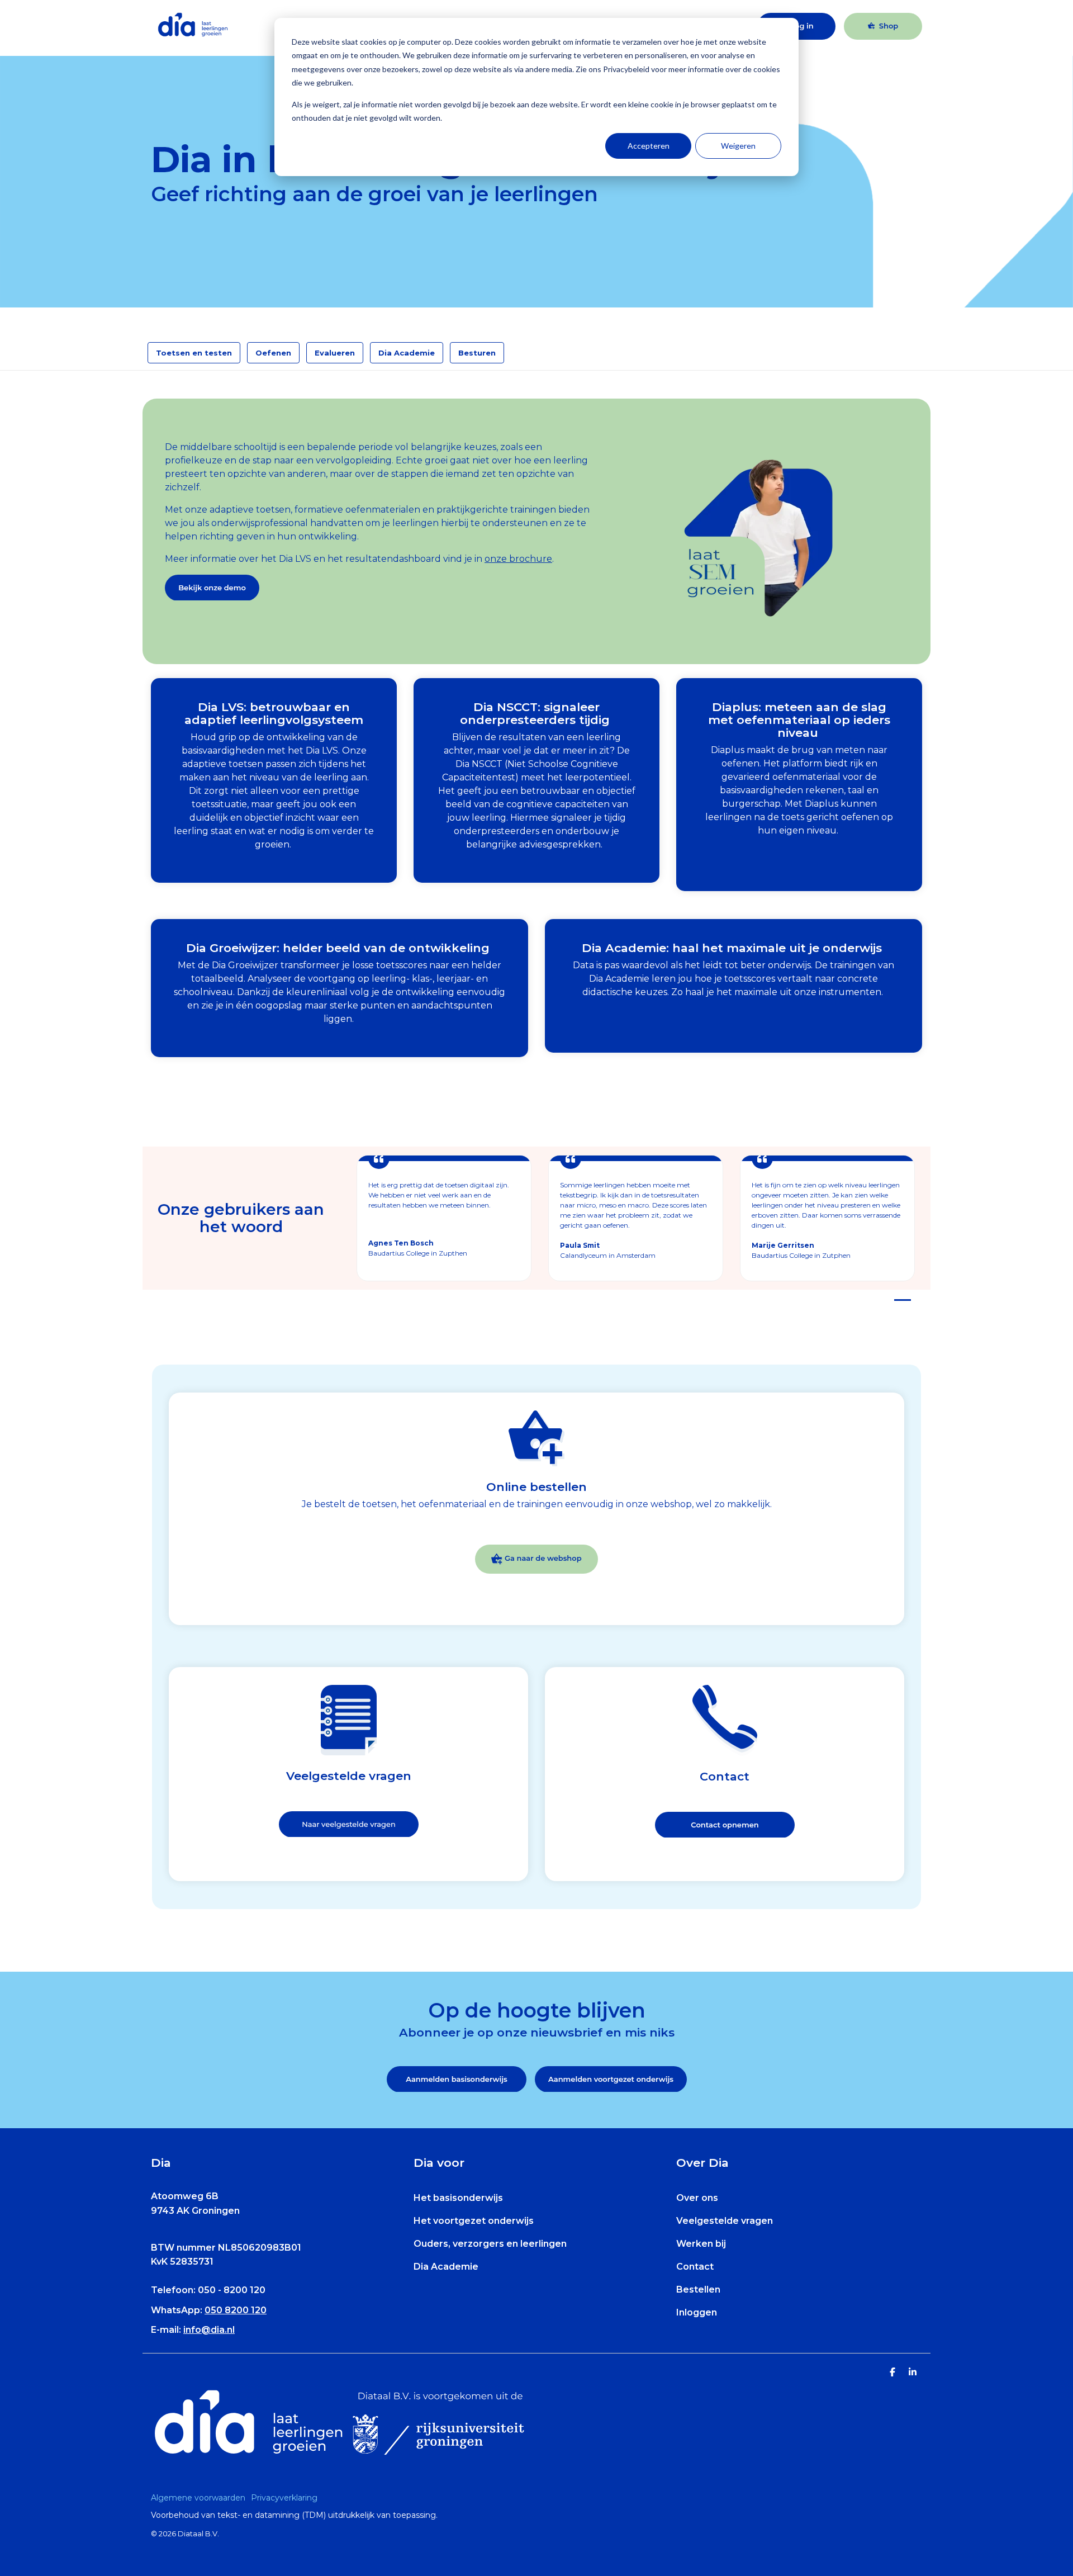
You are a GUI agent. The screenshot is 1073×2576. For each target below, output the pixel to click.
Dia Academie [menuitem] (446, 2267)
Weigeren (738, 146)
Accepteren (649, 146)
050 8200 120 (236, 2310)
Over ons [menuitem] (697, 2198)
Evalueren (335, 353)
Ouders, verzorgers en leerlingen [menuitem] (490, 2244)
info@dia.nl (209, 2330)
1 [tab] (900, 1305)
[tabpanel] (444, 1218)
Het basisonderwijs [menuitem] (458, 2198)
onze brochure (518, 559)
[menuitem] (201, 2498)
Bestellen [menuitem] (698, 2289)
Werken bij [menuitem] (701, 2244)
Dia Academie (407, 353)
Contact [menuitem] (695, 2267)
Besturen (477, 353)
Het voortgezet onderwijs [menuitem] (474, 2221)
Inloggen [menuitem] (697, 2312)
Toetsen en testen (194, 353)
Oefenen (273, 353)
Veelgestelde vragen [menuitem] (725, 2221)
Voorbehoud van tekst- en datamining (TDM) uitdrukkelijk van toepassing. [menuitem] (294, 2515)
